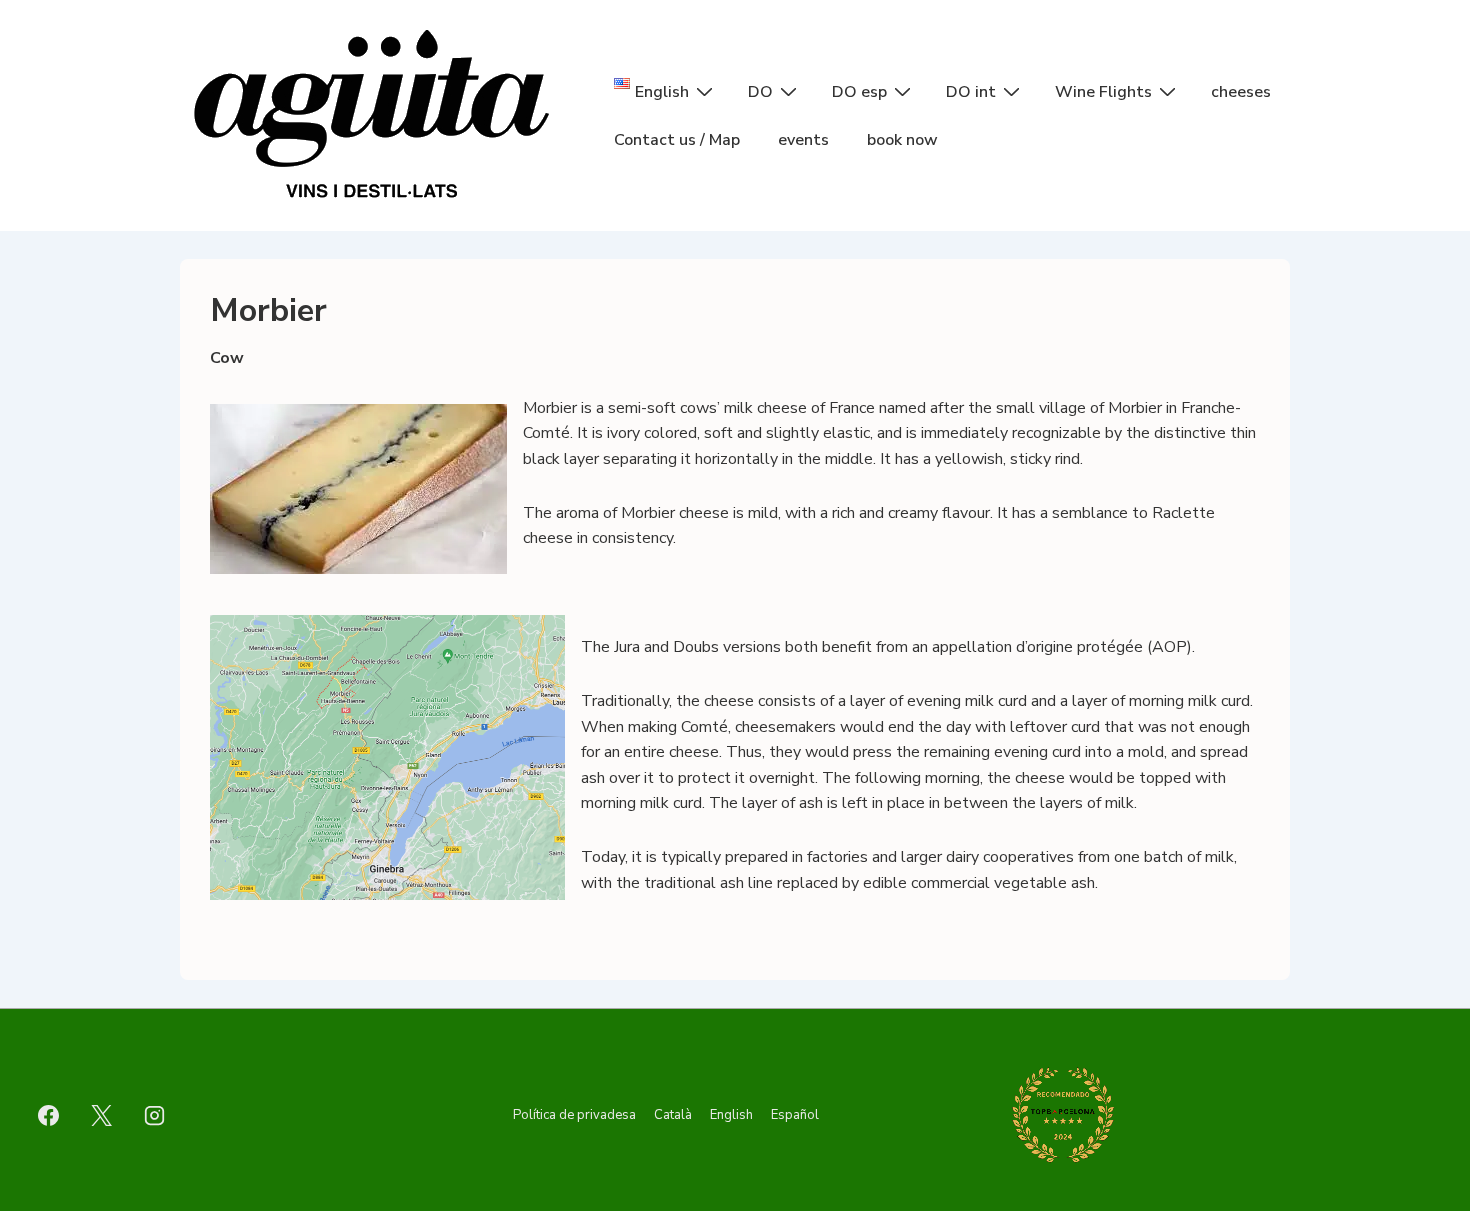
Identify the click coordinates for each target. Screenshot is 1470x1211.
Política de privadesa (574, 1115)
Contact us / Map (677, 140)
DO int (971, 92)
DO (760, 92)
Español (795, 1115)
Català (673, 1115)
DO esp (859, 92)
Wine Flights (1103, 92)
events (803, 140)
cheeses (1241, 92)
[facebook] (49, 1115)
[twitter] (102, 1115)
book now (902, 140)
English (731, 1115)
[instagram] (155, 1115)
